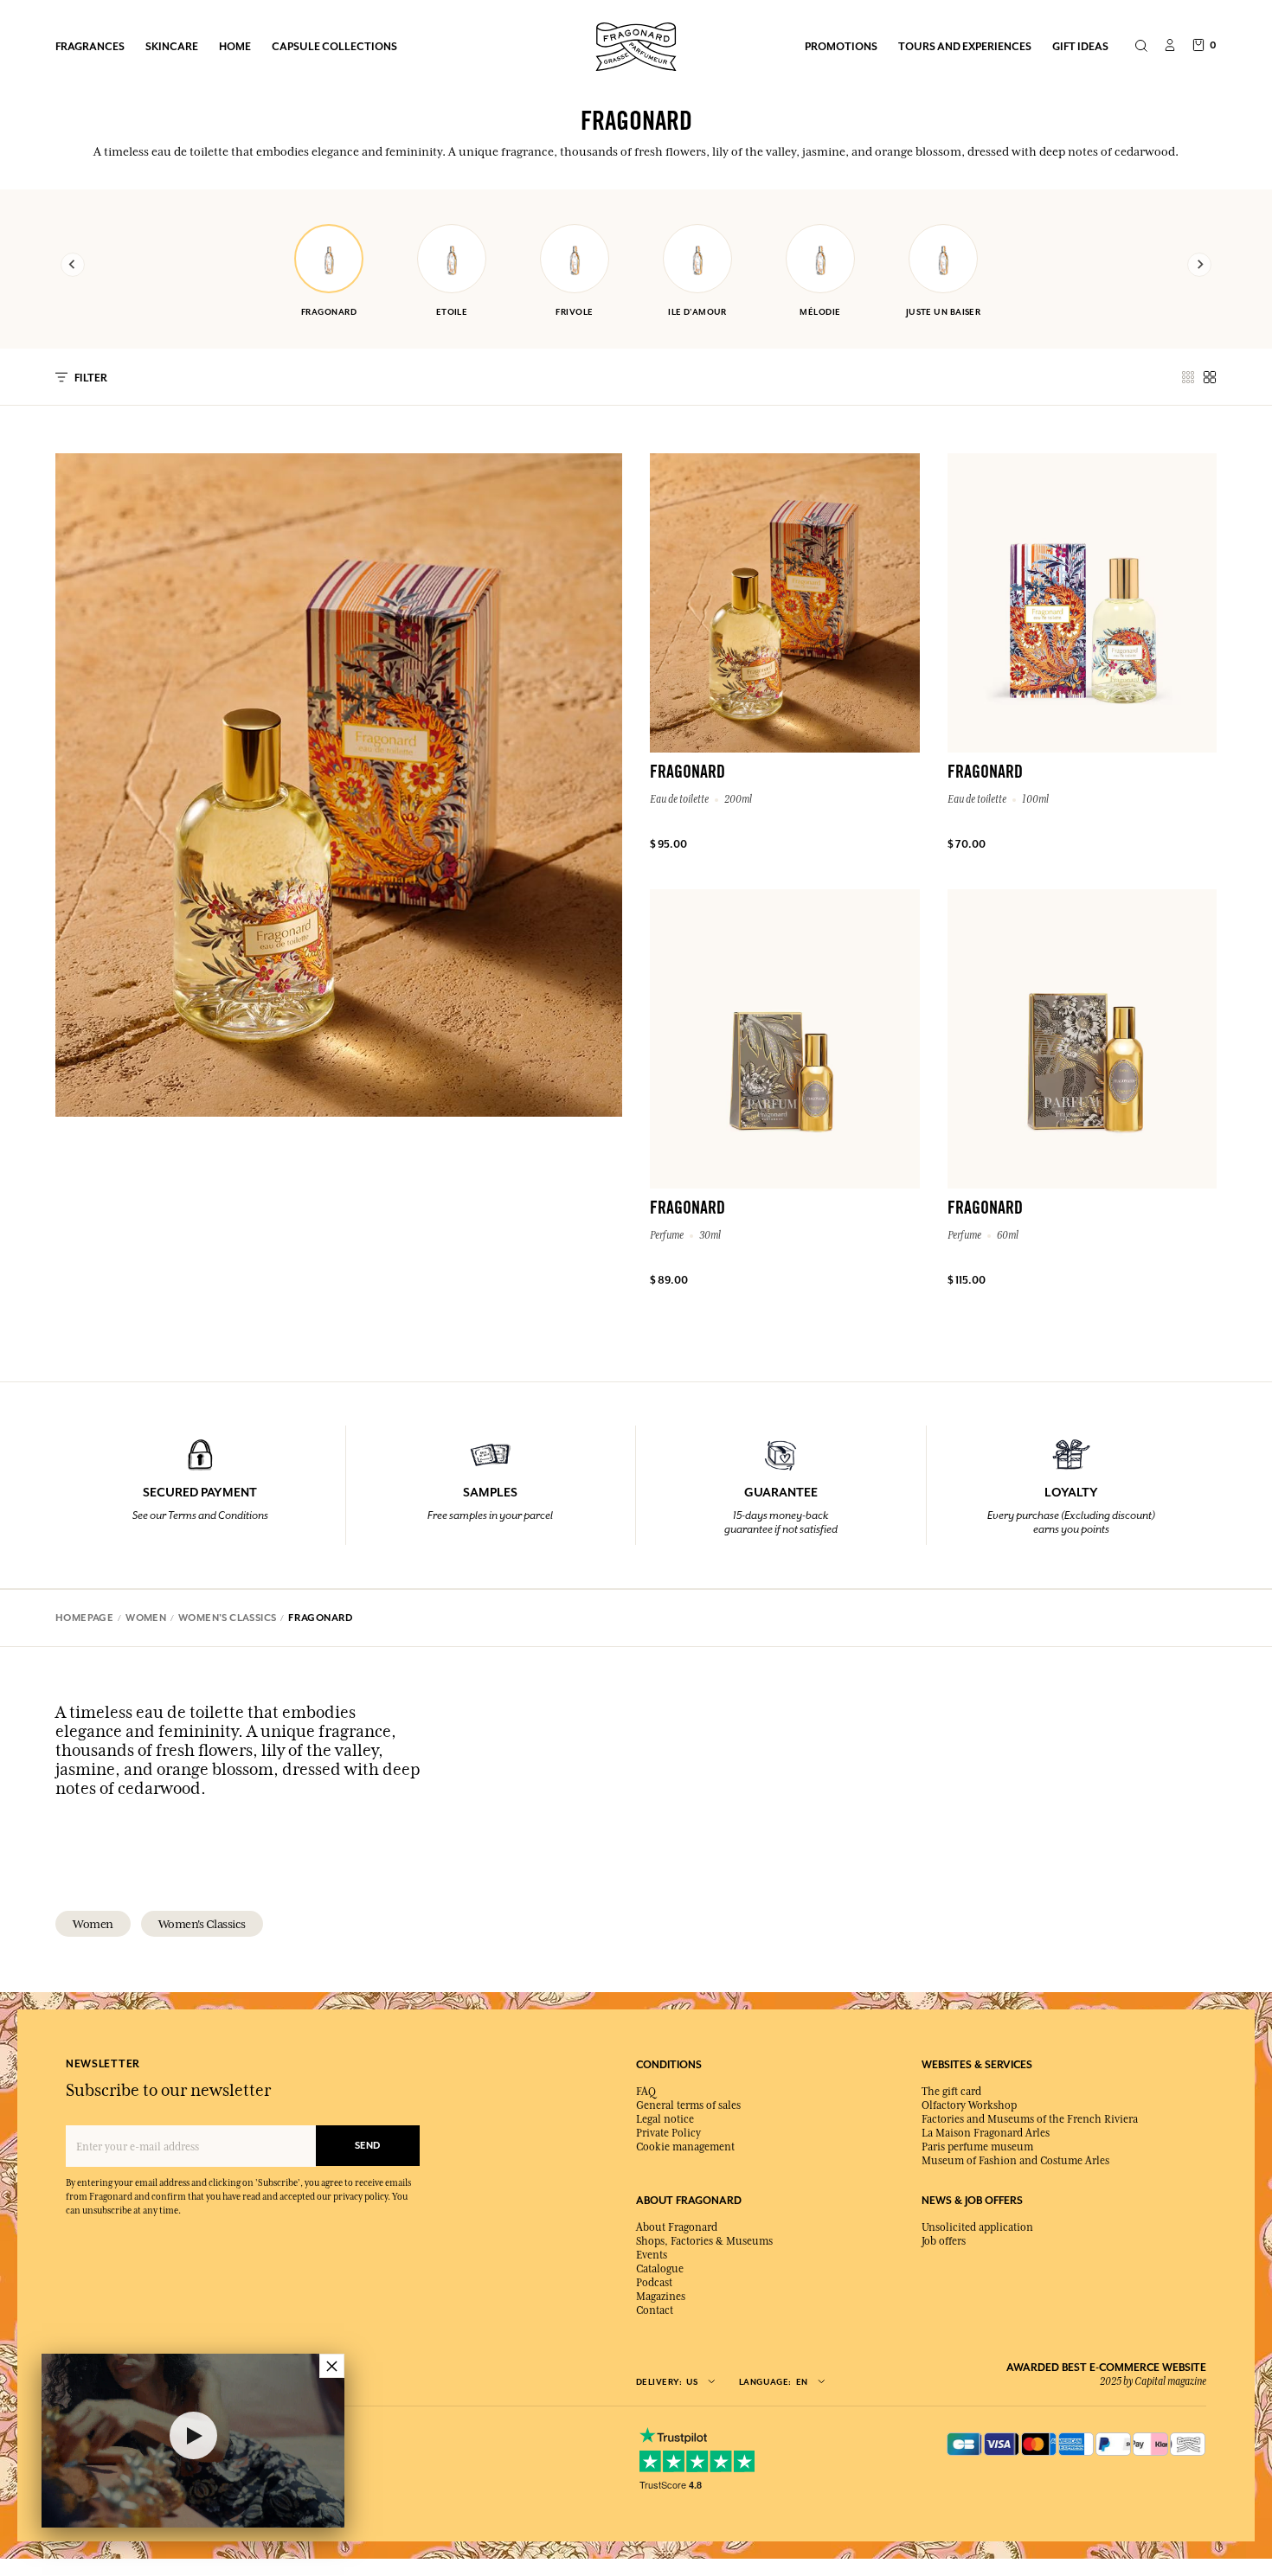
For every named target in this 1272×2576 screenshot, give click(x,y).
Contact (655, 2310)
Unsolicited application (977, 2227)
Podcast (654, 2283)
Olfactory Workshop (969, 2105)
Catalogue (660, 2269)
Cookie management (685, 2147)
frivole (574, 312)
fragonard (329, 312)
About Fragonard (677, 2227)
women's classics (202, 1924)
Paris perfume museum (977, 2147)
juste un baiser (944, 312)
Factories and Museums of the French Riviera (1030, 2119)
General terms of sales (688, 2105)
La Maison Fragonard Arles (986, 2133)
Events (652, 2255)
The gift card (951, 2092)
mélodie (820, 312)
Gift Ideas (1080, 46)
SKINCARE (172, 46)
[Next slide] (1199, 265)
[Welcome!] (636, 45)
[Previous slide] (73, 265)
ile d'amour (697, 312)
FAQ (646, 2092)
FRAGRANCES (90, 46)
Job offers (944, 2241)
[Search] (1141, 47)
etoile (452, 312)
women (93, 1924)
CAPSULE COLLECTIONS (334, 46)
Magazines (661, 2297)
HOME (235, 46)
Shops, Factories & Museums (704, 2241)
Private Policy (668, 2133)
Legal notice (665, 2119)
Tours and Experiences (965, 46)
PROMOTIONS (841, 46)
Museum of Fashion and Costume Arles (1015, 2161)
